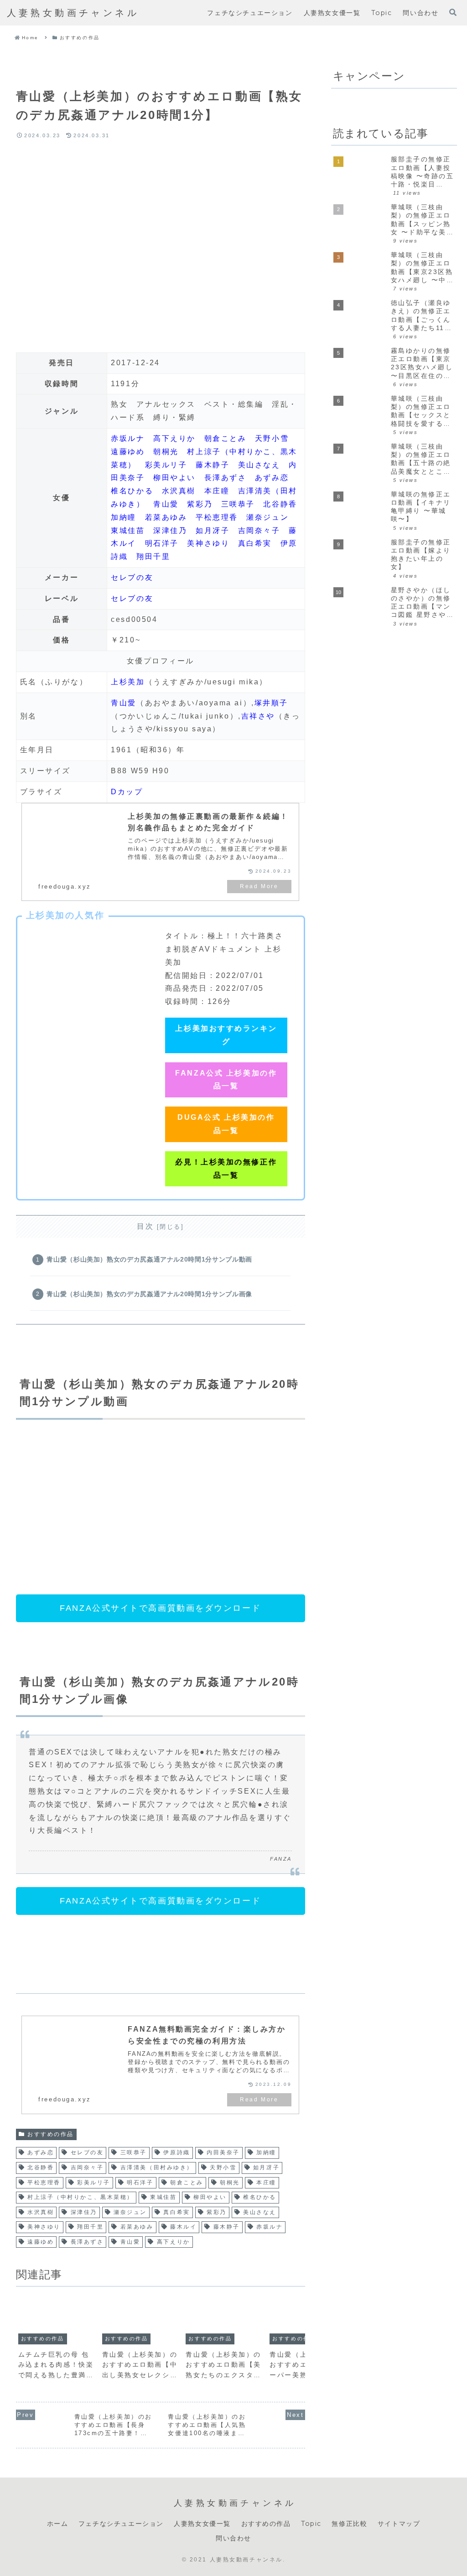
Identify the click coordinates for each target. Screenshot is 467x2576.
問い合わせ (233, 2538)
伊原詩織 (176, 2152)
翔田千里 (153, 556)
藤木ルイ (183, 2227)
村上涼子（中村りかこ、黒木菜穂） (80, 2197)
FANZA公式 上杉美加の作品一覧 (226, 1080)
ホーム (58, 2524)
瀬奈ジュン (267, 517)
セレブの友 (132, 577)
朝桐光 (166, 452)
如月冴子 (213, 530)
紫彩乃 (200, 504)
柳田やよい (174, 478)
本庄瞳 (217, 491)
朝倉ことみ (226, 438)
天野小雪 (272, 438)
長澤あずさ (226, 478)
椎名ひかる (132, 491)
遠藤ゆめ (128, 452)
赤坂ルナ (128, 438)
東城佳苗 (128, 530)
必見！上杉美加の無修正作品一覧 (226, 1169)
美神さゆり (208, 543)
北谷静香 (280, 504)
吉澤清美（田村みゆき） (157, 2167)
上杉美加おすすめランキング (226, 1035)
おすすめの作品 (51, 2134)
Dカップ (127, 792)
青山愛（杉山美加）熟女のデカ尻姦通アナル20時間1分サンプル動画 (149, 1259)
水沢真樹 (179, 491)
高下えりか (174, 438)
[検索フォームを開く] (453, 12)
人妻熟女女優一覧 (202, 2524)
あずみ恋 (272, 478)
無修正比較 (349, 2524)
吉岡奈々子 (259, 530)
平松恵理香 (217, 517)
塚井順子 (271, 703)
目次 (145, 1226)
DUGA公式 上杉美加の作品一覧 (226, 1124)
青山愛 (166, 504)
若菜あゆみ (166, 517)
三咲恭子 (238, 504)
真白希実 (255, 543)
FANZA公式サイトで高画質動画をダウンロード (160, 1608)
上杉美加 (128, 682)
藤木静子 (213, 465)
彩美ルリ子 (166, 465)
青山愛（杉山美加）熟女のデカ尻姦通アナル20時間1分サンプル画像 (149, 1294)
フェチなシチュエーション (121, 2524)
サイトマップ (399, 2524)
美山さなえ (259, 465)
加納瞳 (124, 517)
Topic (311, 2524)
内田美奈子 (223, 2152)
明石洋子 (162, 543)
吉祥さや (258, 716)
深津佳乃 (170, 530)
